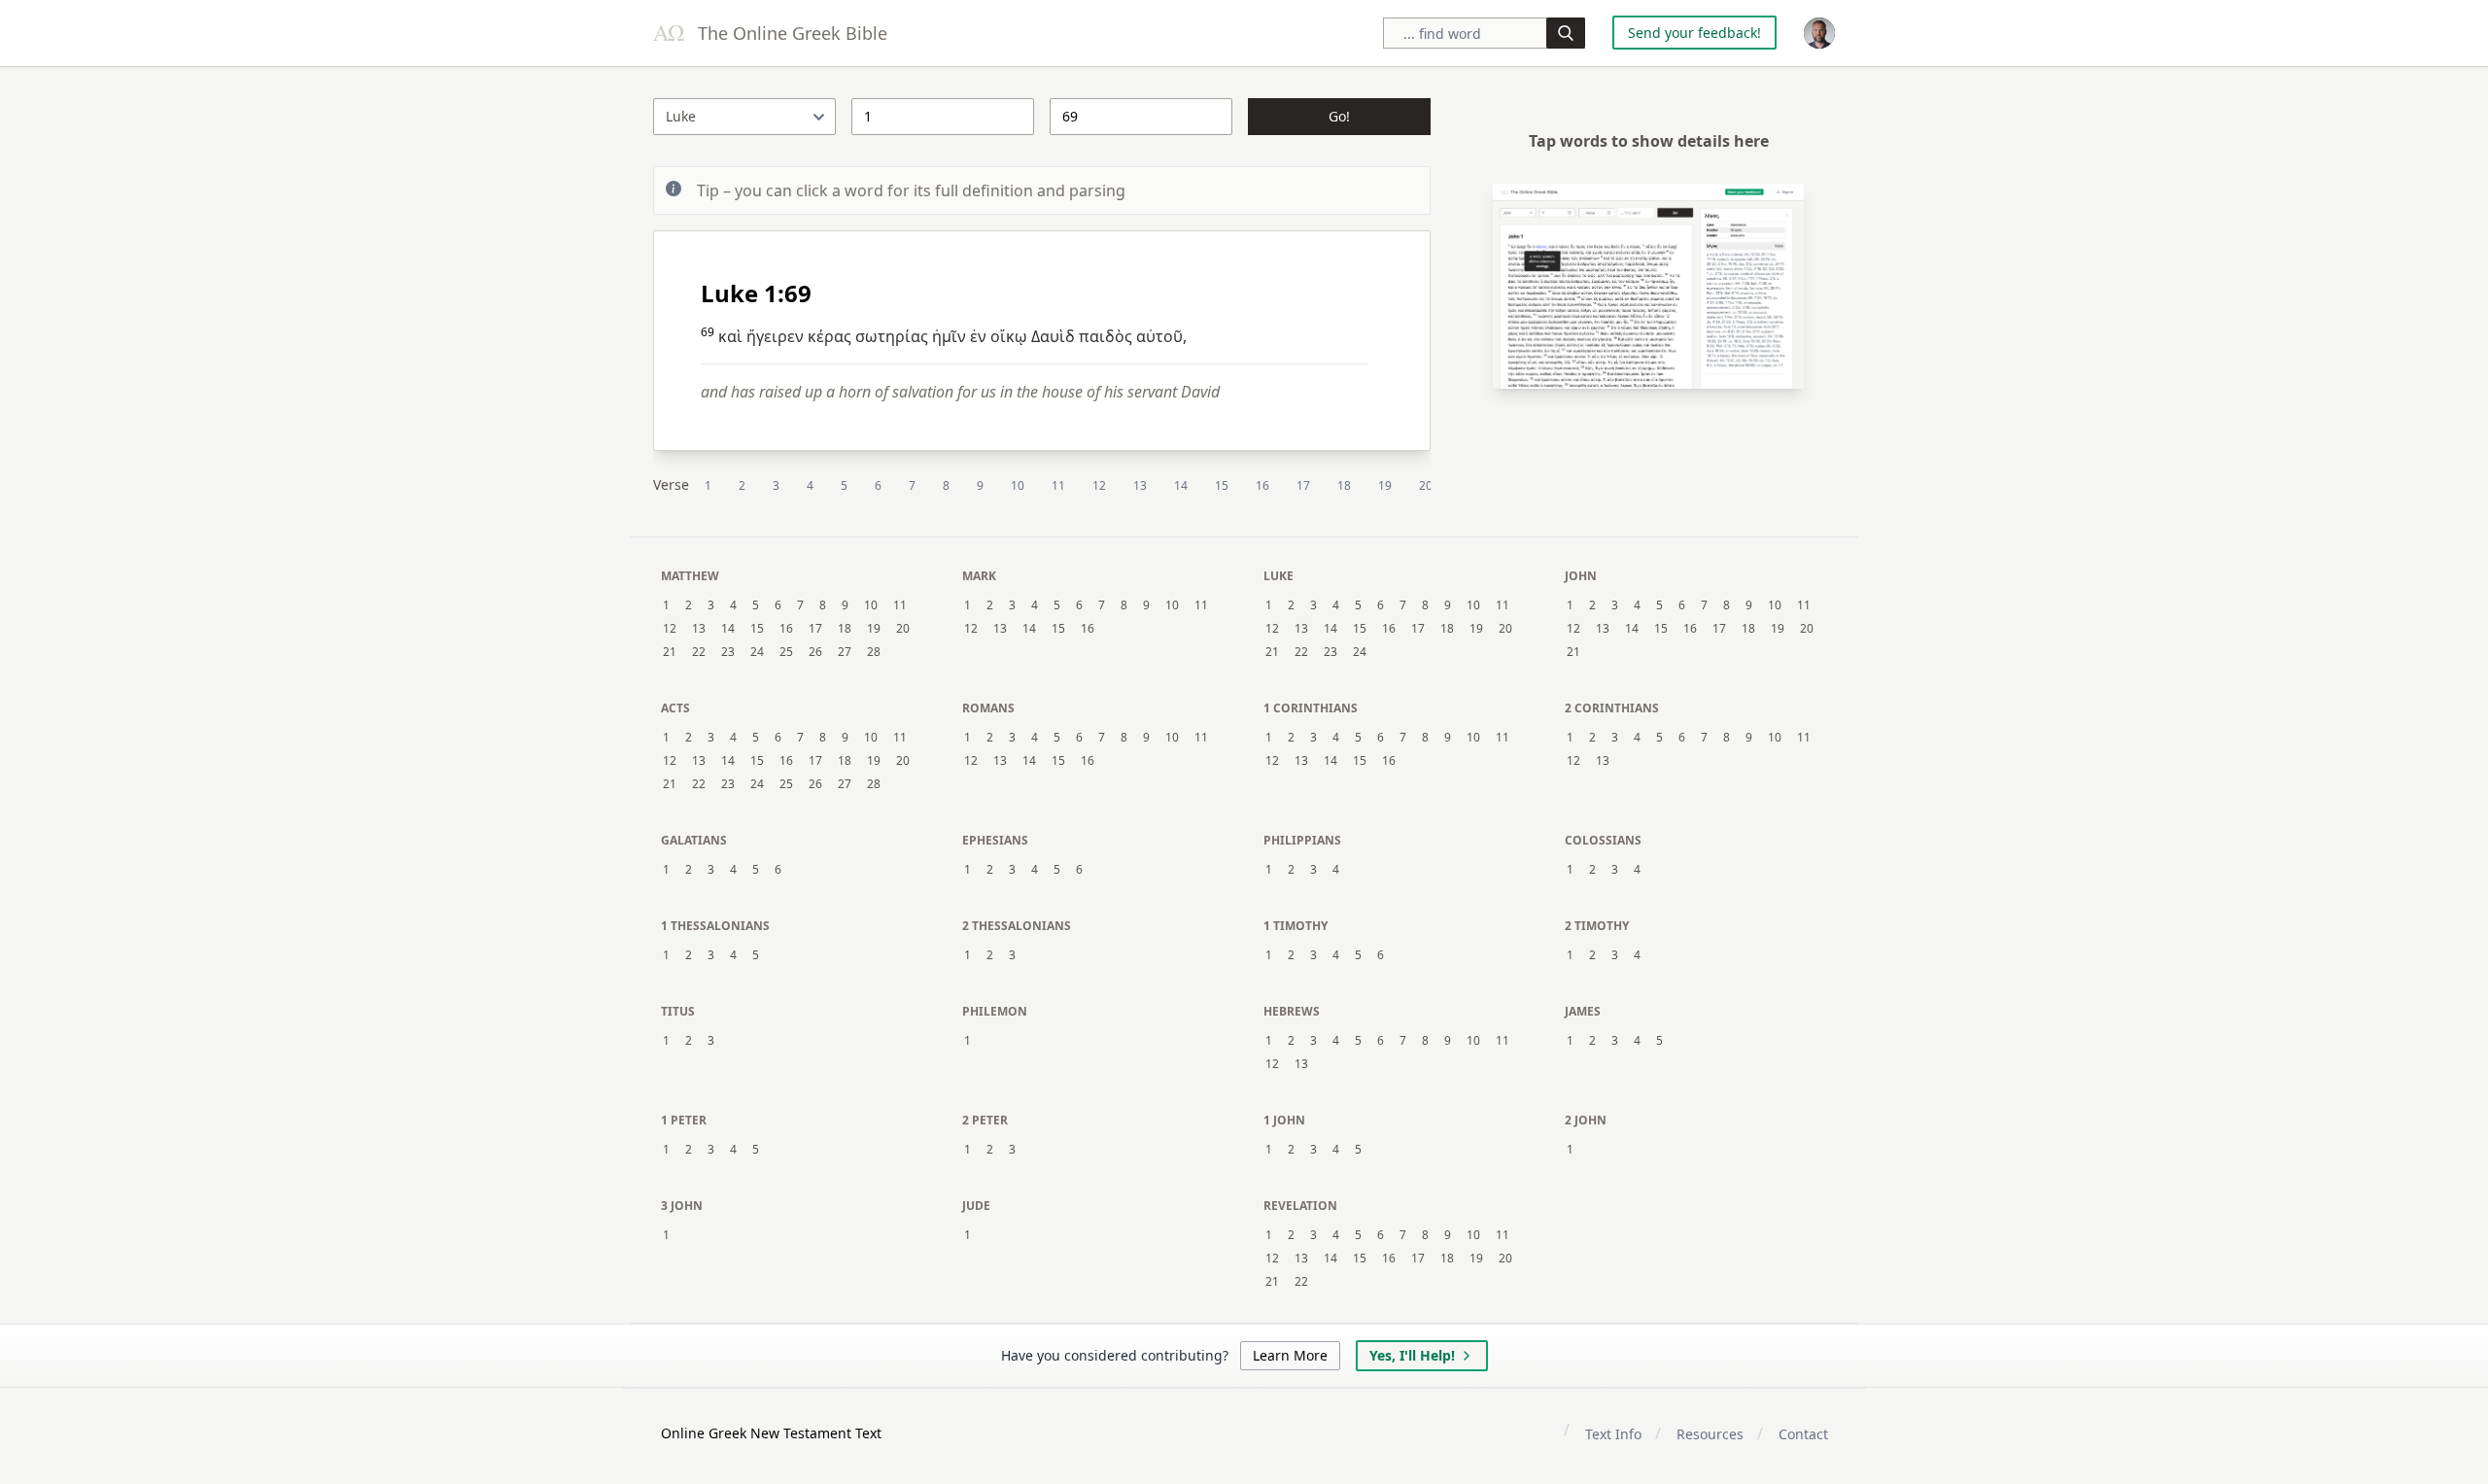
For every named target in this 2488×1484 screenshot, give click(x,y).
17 (1303, 485)
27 (845, 652)
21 (670, 652)
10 (1018, 485)
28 (874, 652)
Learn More (1290, 1355)
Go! (1339, 116)
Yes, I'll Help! (1412, 1355)
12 (1099, 485)
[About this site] (1819, 33)
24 (757, 652)
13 (1140, 485)
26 (815, 652)
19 (1385, 485)
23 (728, 652)
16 (1262, 485)
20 (1426, 485)
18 (1344, 485)
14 (1181, 485)
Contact (1803, 1434)
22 (699, 652)
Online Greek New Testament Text (771, 1433)
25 (786, 652)
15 (1222, 485)
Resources (1710, 1434)
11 (1058, 485)
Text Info (1613, 1434)
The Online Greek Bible (790, 33)
